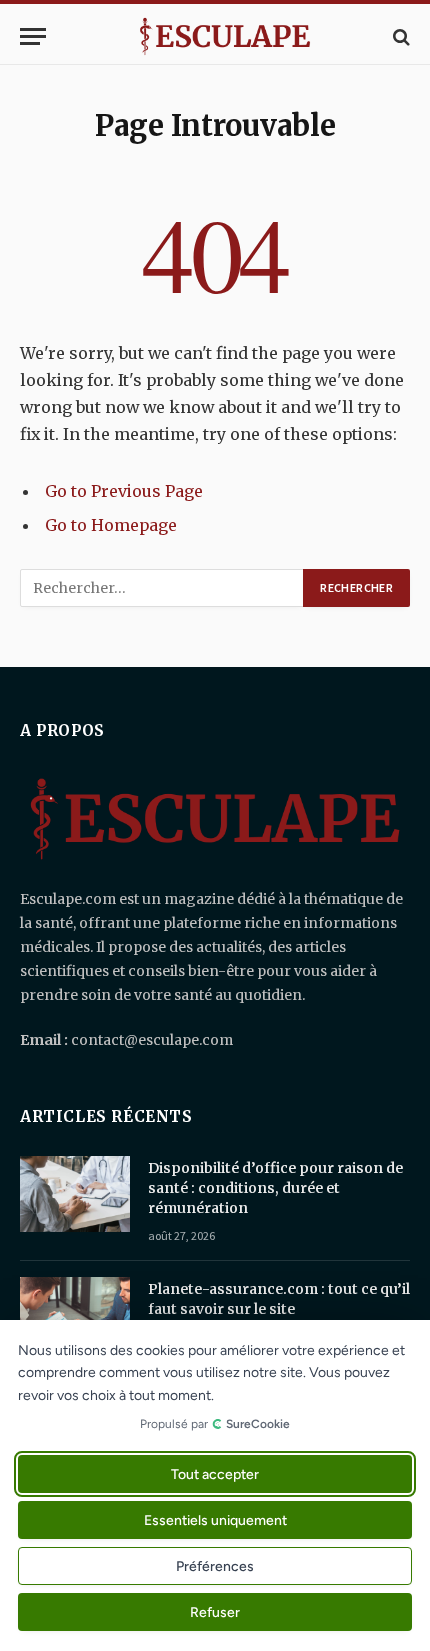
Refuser (215, 1612)
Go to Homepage (111, 525)
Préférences (215, 1566)
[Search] (399, 36)
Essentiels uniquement (215, 1520)
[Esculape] (225, 36)
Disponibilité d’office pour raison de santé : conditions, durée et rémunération (275, 1188)
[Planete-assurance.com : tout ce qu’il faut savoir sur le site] (75, 1315)
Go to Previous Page (124, 491)
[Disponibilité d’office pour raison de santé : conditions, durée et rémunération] (75, 1194)
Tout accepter (215, 1474)
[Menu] (33, 36)
